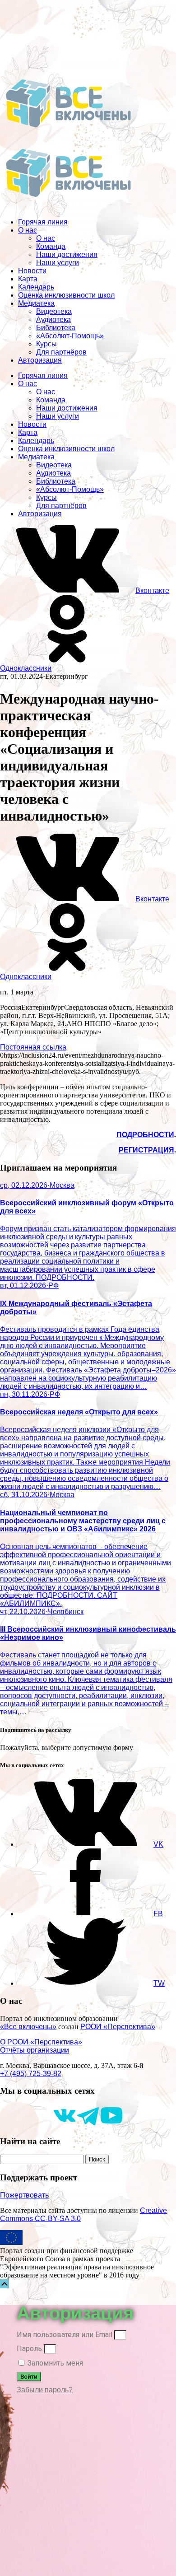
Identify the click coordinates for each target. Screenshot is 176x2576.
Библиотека (56, 328)
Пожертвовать (24, 2195)
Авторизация (40, 360)
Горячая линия (43, 222)
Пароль (29, 2349)
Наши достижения (67, 254)
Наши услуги (58, 263)
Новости (32, 271)
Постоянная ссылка (33, 1047)
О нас (28, 230)
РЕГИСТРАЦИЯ (146, 1150)
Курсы (46, 344)
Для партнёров (61, 352)
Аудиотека (53, 320)
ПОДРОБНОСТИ (145, 1135)
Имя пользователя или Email (65, 2335)
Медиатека (36, 303)
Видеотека (54, 311)
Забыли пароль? (45, 2390)
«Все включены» (28, 2027)
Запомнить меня (54, 2363)
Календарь (36, 287)
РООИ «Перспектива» (118, 2027)
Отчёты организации (35, 2050)
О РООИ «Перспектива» (41, 2042)
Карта (28, 279)
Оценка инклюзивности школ (66, 295)
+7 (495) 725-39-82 (31, 2074)
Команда (51, 246)
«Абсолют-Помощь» (70, 336)
